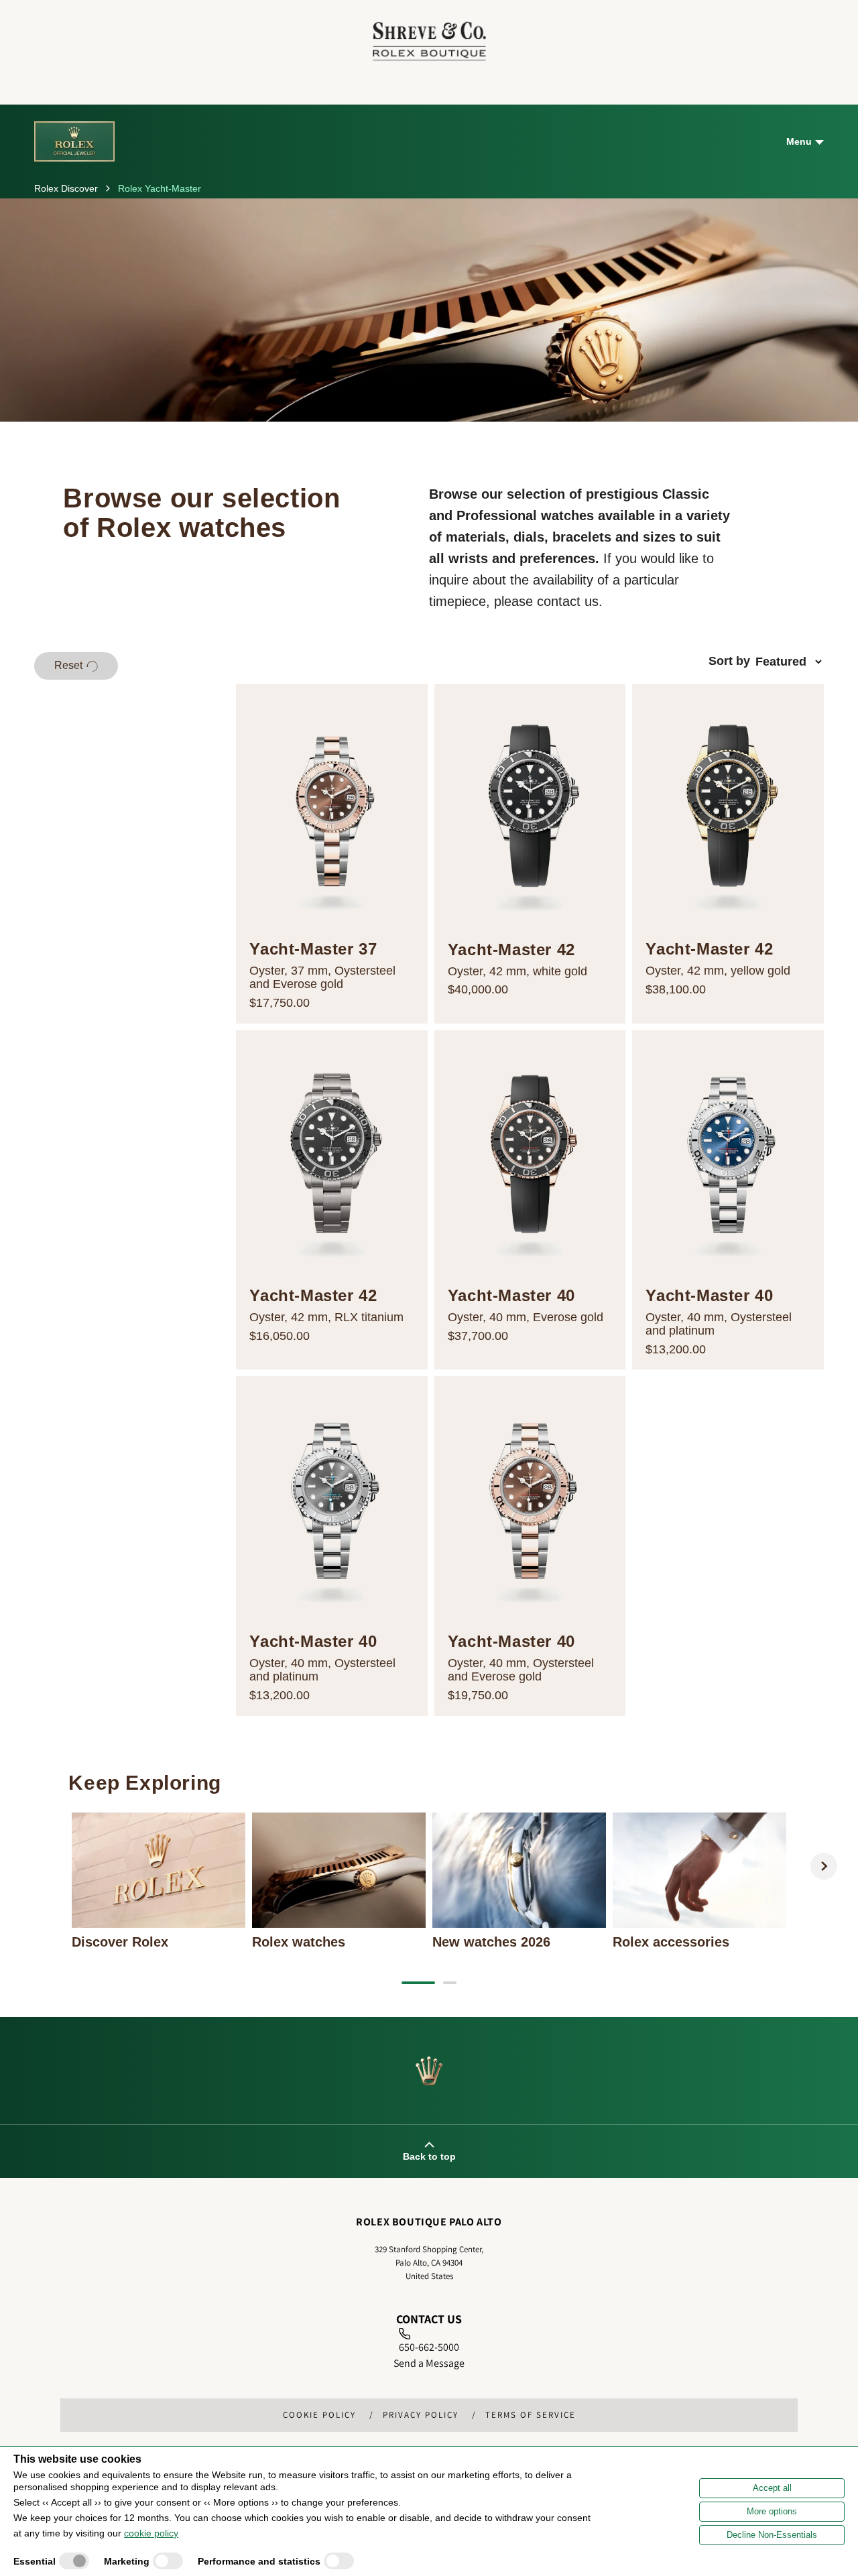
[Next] (824, 1866)
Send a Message (429, 2363)
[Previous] (34, 1866)
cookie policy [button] (151, 2533)
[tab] (418, 1983)
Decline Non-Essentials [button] (772, 2535)
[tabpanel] (159, 1881)
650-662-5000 (429, 2347)
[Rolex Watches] (771, 41)
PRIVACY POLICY (421, 2415)
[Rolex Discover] (74, 141)
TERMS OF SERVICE (531, 2415)
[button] (76, 666)
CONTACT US (429, 2319)
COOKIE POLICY (319, 2415)
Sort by (729, 661)
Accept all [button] (772, 2488)
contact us (568, 601)
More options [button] (772, 2511)
